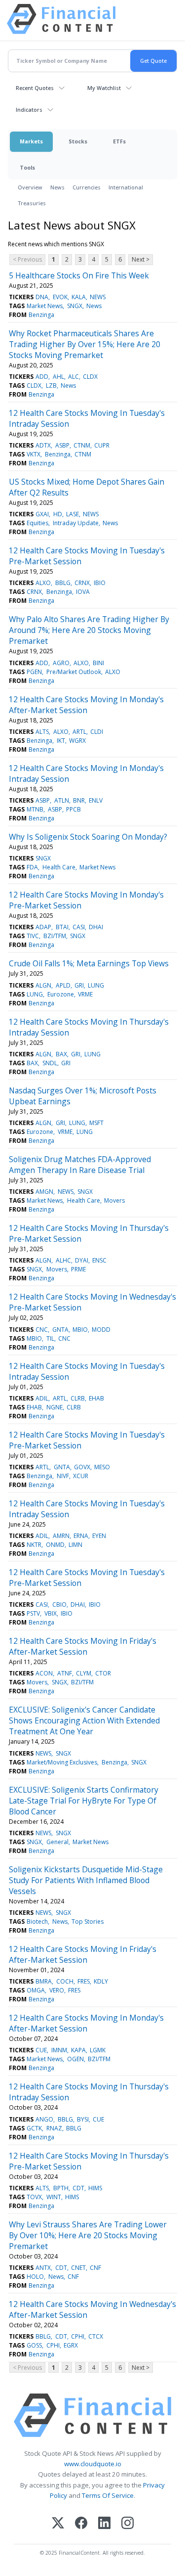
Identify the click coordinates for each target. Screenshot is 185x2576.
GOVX (82, 1467)
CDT (78, 2188)
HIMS (95, 2188)
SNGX (75, 306)
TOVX (34, 2197)
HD (58, 514)
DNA (42, 297)
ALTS (42, 732)
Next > (141, 259)
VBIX (51, 1613)
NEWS (98, 297)
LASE (73, 514)
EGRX (71, 2345)
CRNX (82, 583)
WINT (54, 2197)
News (57, 187)
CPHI (78, 2336)
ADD (42, 377)
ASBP (62, 445)
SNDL (50, 1063)
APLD (63, 985)
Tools (27, 167)
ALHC (63, 1260)
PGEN (34, 672)
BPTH (61, 2188)
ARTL (79, 732)
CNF (95, 2268)
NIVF (63, 1476)
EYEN (99, 1536)
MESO (102, 1467)
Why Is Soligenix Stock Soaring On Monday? (88, 837)
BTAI (62, 927)
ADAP (43, 927)
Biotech (37, 1921)
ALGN (43, 985)
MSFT (96, 1123)
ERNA (81, 1536)
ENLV (96, 800)
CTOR (103, 1673)
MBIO (80, 1330)
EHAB (96, 1398)
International (126, 187)
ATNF (65, 1673)
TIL (50, 1338)
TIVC (33, 936)
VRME (85, 994)
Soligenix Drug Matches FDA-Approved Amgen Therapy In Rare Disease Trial (80, 1165)
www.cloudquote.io (93, 2464)
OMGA (36, 1990)
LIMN (75, 1545)
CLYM (84, 1673)
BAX (61, 1054)
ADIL (42, 1398)
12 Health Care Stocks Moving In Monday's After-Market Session (86, 705)
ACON (44, 1673)
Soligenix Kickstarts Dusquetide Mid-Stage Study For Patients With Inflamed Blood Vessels (86, 1880)
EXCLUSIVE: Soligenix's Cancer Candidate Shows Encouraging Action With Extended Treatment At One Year (84, 1720)
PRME (78, 1269)
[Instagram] (128, 2524)
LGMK (98, 2050)
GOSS (34, 2345)
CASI (79, 927)
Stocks (78, 141)
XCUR (81, 1476)
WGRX (77, 741)
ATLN (62, 800)
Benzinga (41, 315)
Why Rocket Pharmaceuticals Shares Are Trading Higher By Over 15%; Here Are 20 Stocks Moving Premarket (85, 344)
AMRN (61, 1536)
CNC (42, 1330)
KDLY (101, 1981)
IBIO (100, 583)
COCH (65, 1981)
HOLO (35, 2277)
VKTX (34, 454)
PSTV (33, 1613)
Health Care (59, 867)
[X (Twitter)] (58, 2524)
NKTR (34, 1545)
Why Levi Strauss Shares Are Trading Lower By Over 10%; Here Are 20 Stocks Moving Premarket (88, 2235)
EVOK (60, 297)
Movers (114, 1200)
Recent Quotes (35, 88)
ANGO (44, 2119)
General (57, 1842)
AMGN (44, 1192)
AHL (58, 377)
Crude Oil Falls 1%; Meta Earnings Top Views (89, 963)
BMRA (44, 1981)
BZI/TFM (55, 936)
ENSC (99, 1260)
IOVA (83, 592)
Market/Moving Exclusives (62, 1762)
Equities (37, 523)
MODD (101, 1330)
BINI (98, 663)
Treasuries (32, 203)
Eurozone (61, 994)
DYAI (82, 1260)
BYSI (83, 2119)
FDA (32, 867)
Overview (30, 187)
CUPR (102, 445)
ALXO (43, 583)
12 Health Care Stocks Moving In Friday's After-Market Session (83, 1646)
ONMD (55, 1545)
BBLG (63, 583)
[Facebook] (81, 2524)
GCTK (34, 2128)
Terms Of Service (108, 2495)
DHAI (96, 927)
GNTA (60, 1330)
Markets (31, 141)
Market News (45, 306)
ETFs (119, 141)
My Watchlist (104, 88)
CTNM (82, 445)
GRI (79, 985)
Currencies (87, 187)
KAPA (78, 2050)
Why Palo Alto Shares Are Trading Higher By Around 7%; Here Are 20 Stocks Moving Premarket (89, 630)
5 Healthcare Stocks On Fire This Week (79, 275)
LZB (51, 385)
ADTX (43, 445)
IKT (61, 741)
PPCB (74, 809)
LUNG (96, 985)
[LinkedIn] (104, 2524)
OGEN (75, 2059)
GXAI (42, 514)
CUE (41, 2050)
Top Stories (88, 1921)
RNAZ (54, 2128)
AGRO (61, 663)
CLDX (90, 377)
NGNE (55, 1407)
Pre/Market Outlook (74, 672)
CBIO (59, 1604)
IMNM (59, 2050)
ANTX (43, 2268)
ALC (74, 377)
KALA (79, 297)
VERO (57, 1990)
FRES (84, 1981)
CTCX (96, 2336)
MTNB (35, 809)
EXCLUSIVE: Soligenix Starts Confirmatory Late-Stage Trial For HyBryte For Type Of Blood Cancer (84, 1801)
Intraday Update (76, 523)
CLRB (78, 1398)
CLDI (97, 732)
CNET (78, 2268)
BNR (79, 800)
